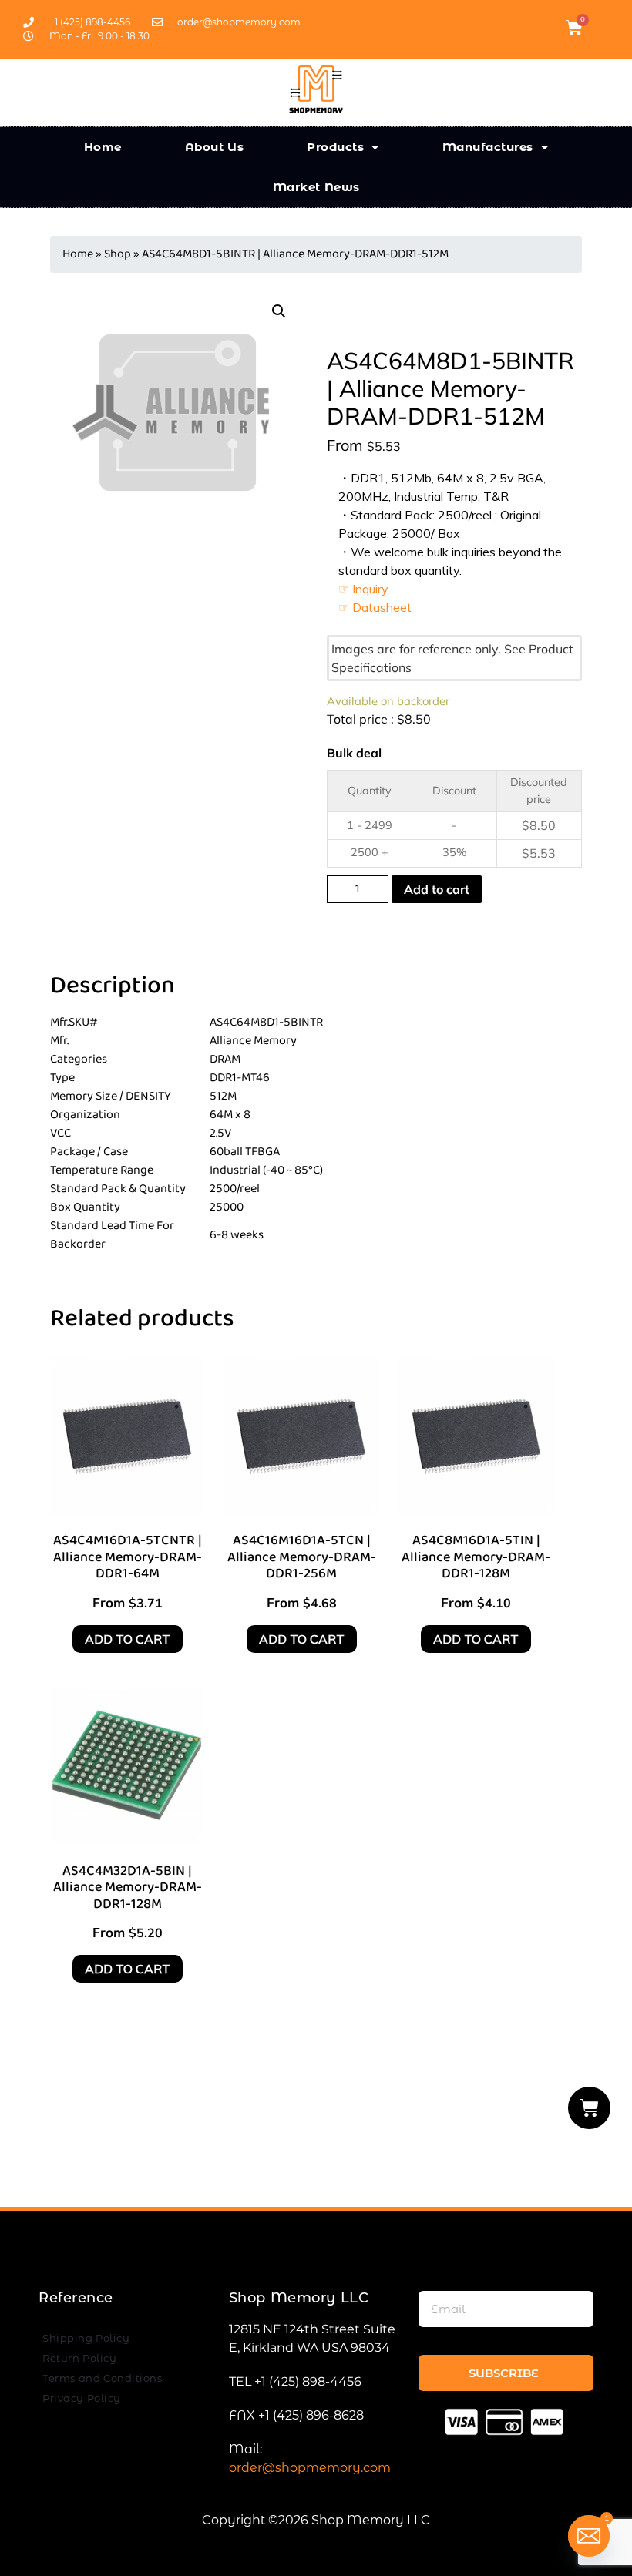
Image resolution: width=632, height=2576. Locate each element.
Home (103, 147)
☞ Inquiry (363, 589)
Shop (118, 254)
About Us (215, 147)
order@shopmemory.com (310, 2468)
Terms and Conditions (102, 2378)
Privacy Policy (82, 2398)
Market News (316, 187)
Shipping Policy (86, 2338)
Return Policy (79, 2358)
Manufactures (488, 147)
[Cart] (590, 2108)
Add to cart (437, 889)
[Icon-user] (600, 28)
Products (335, 147)
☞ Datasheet (375, 607)
